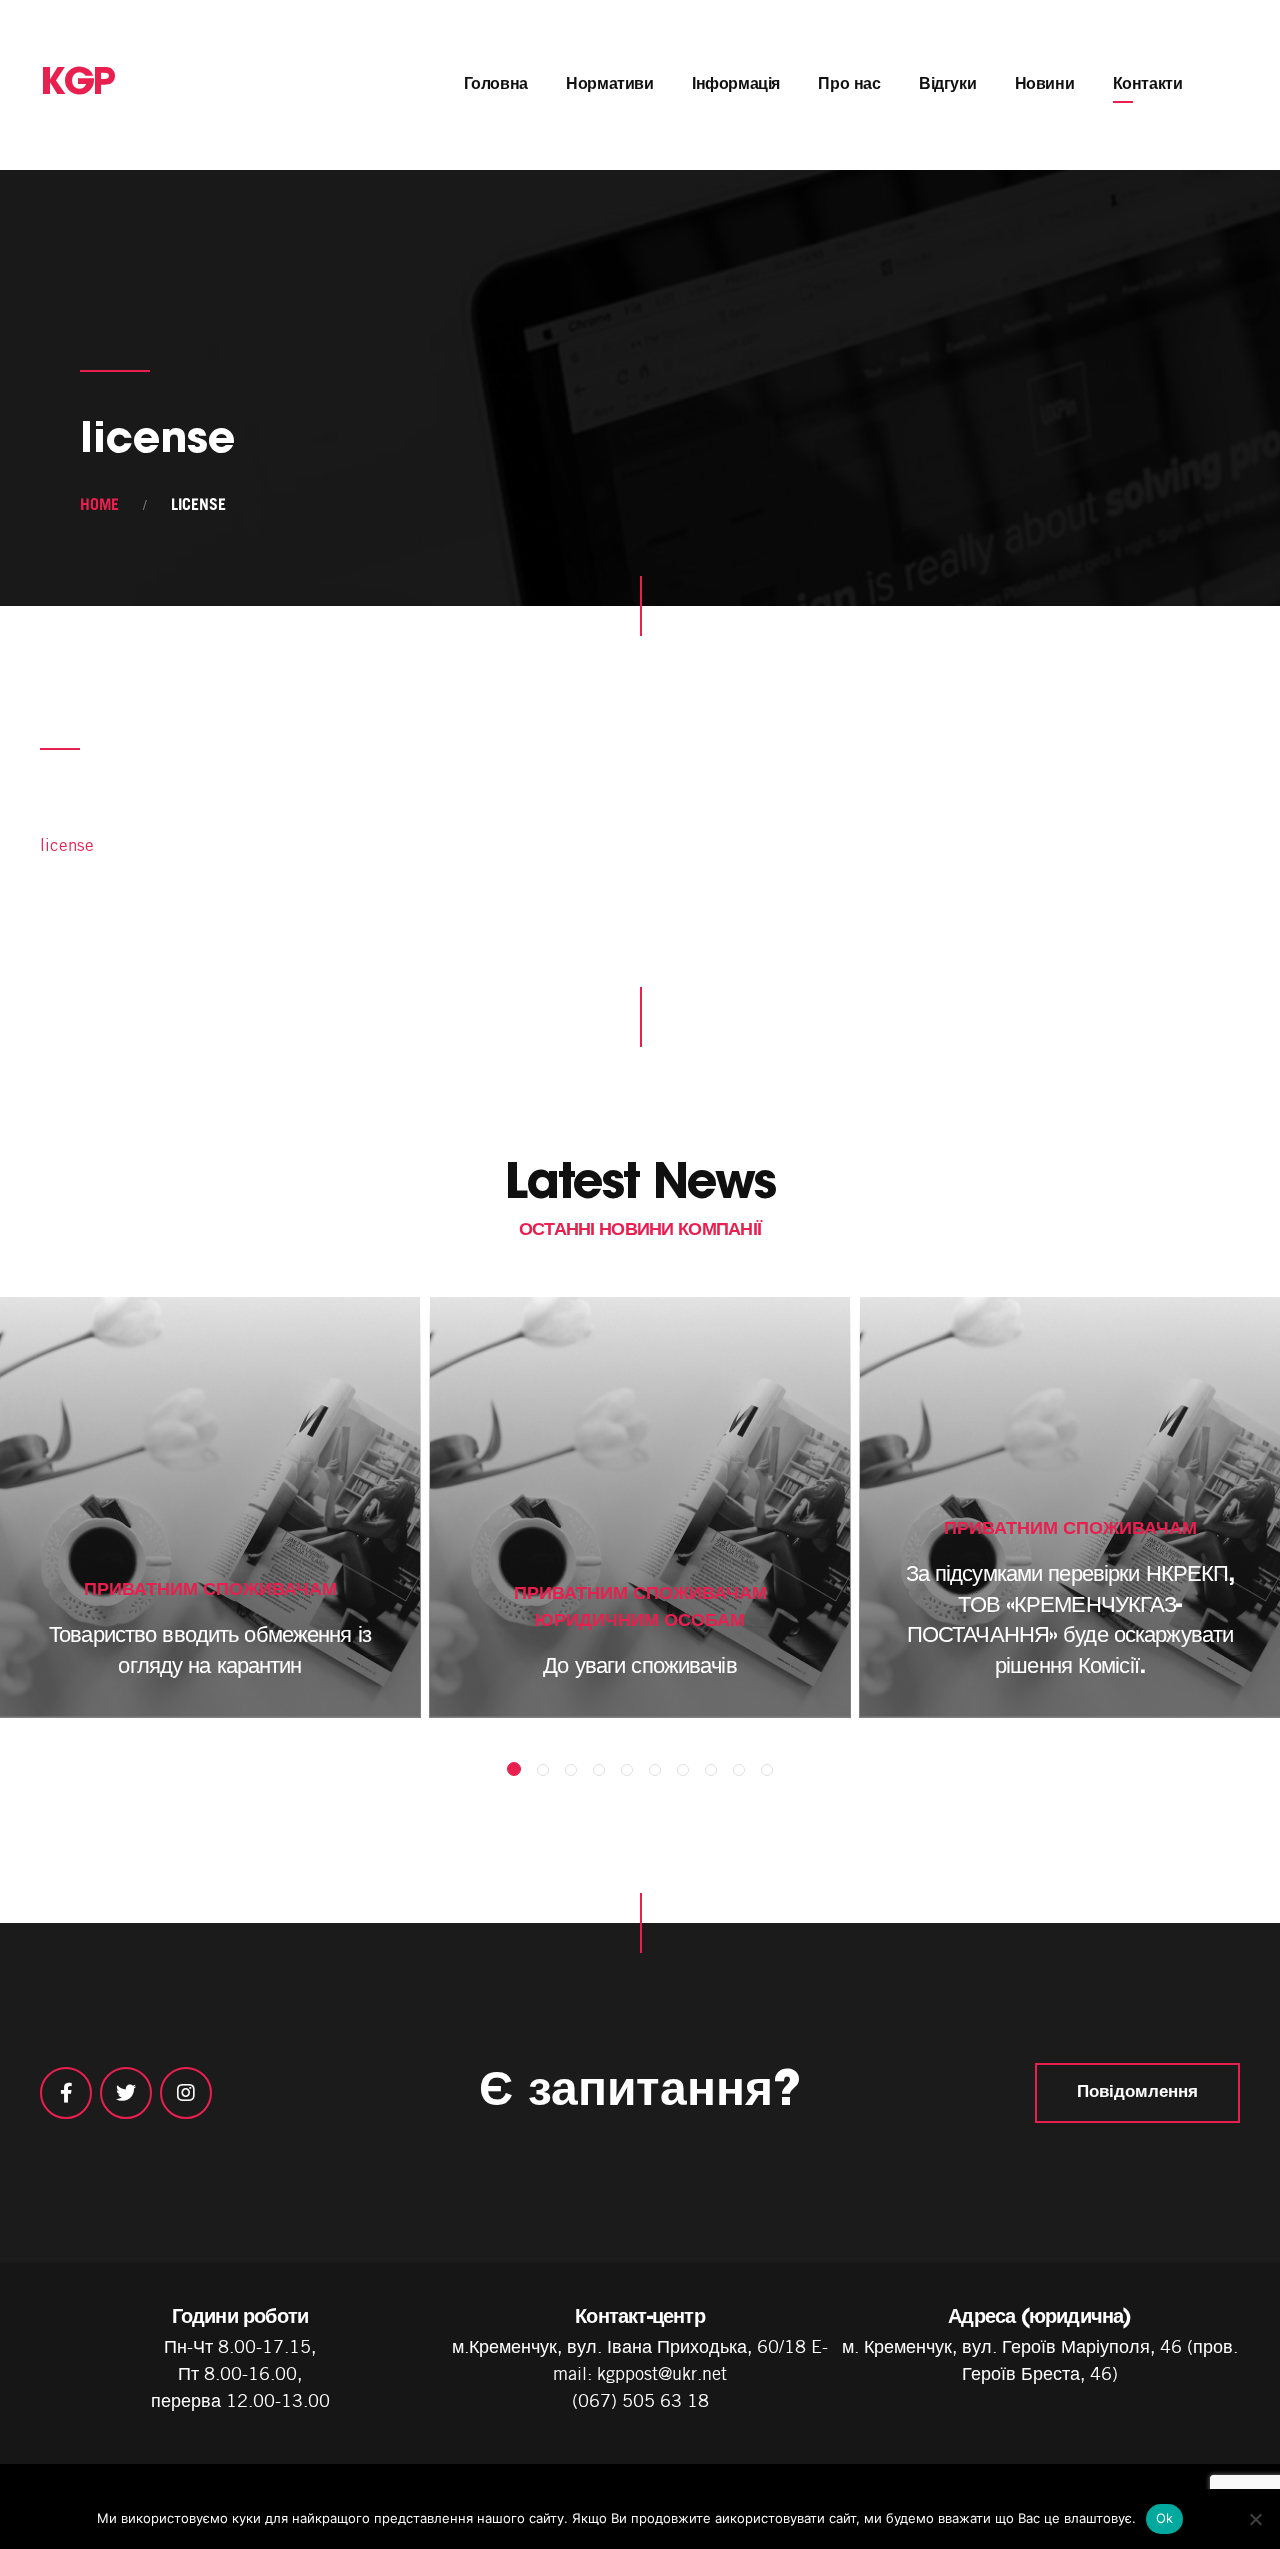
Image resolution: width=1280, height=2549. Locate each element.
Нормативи (609, 85)
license (67, 844)
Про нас (849, 85)
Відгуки (947, 85)
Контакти (1148, 85)
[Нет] (1255, 2519)
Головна (496, 85)
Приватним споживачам (210, 1588)
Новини (1045, 85)
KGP (77, 85)
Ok (1165, 2518)
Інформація (736, 85)
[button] (514, 1769)
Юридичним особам (640, 1619)
